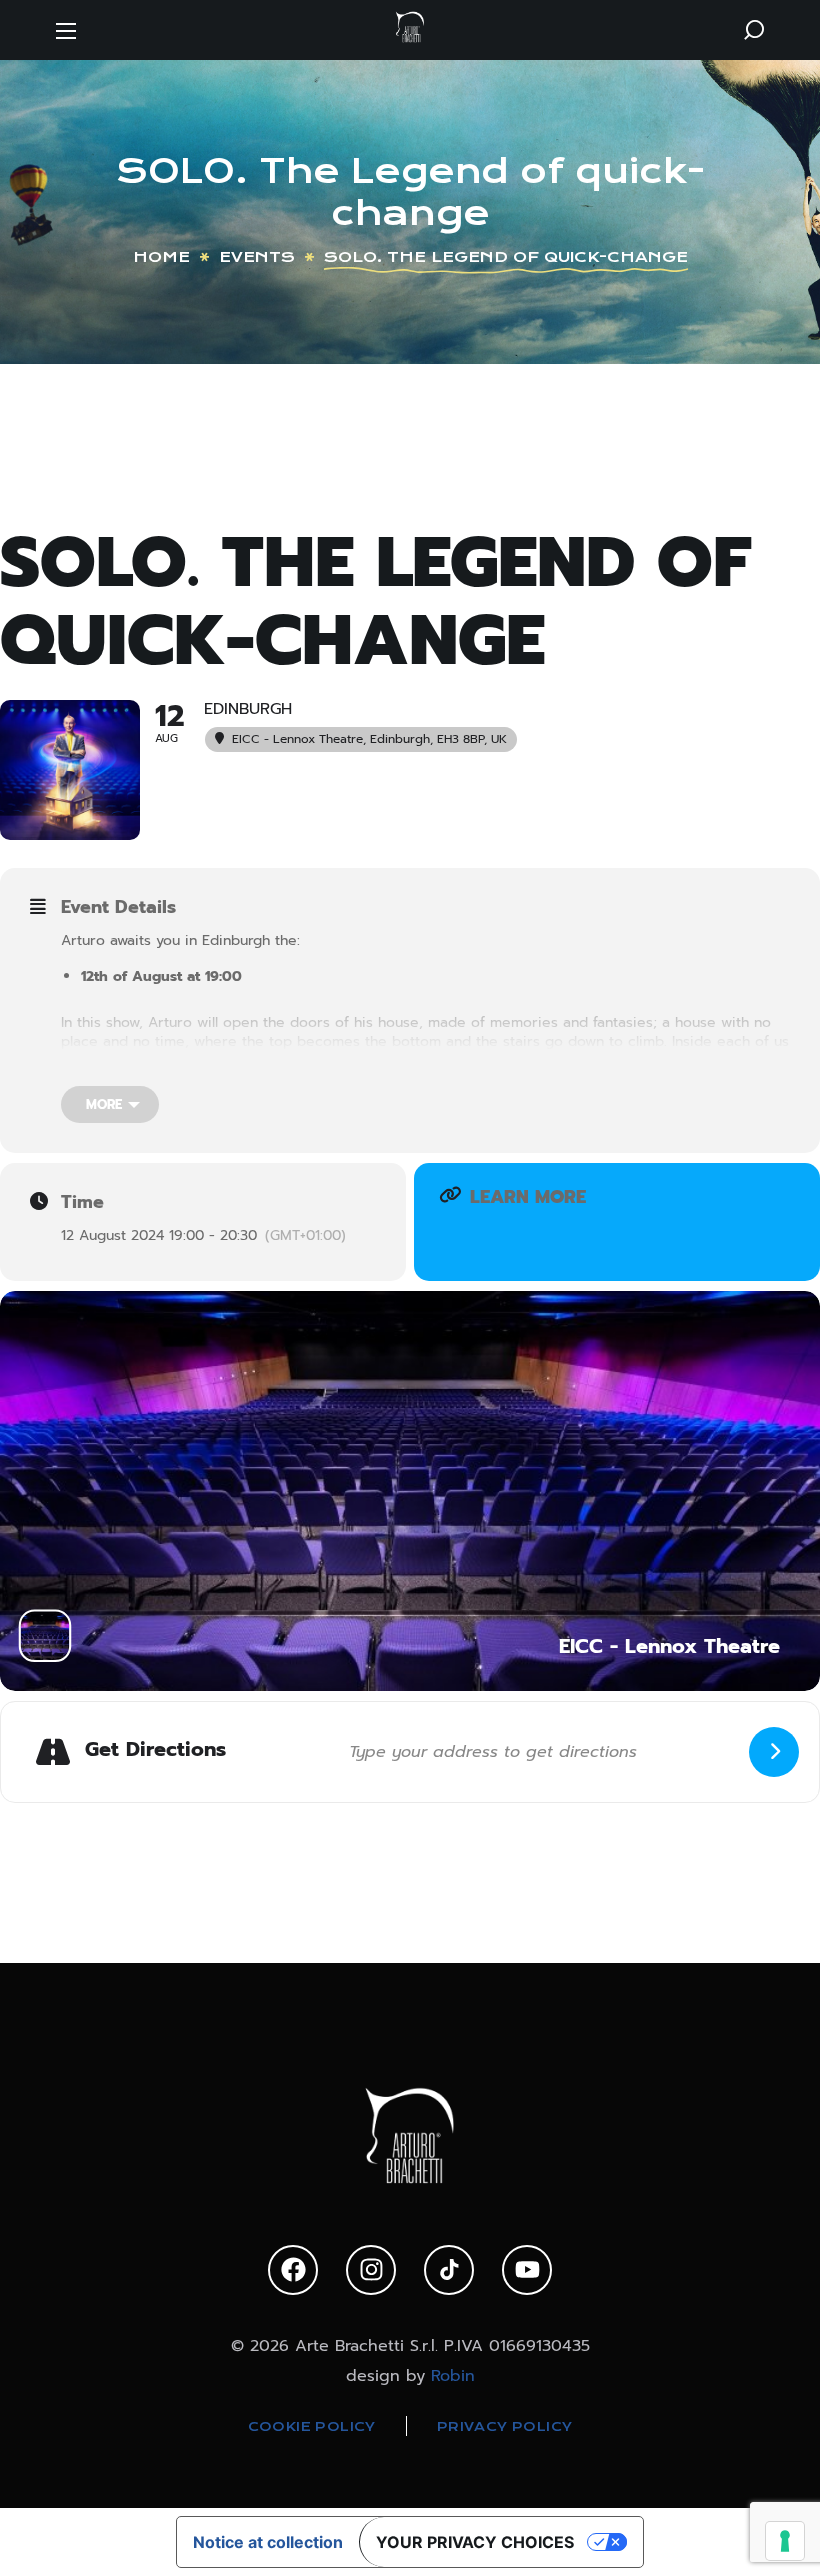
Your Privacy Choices (475, 2542)
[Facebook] (293, 2270)
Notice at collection (268, 2542)
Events (257, 257)
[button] (754, 30)
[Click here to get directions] (774, 1752)
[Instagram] (371, 2270)
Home (161, 257)
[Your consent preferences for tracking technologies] (785, 2541)
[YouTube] (527, 2270)
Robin (453, 2376)
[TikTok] (449, 2270)
